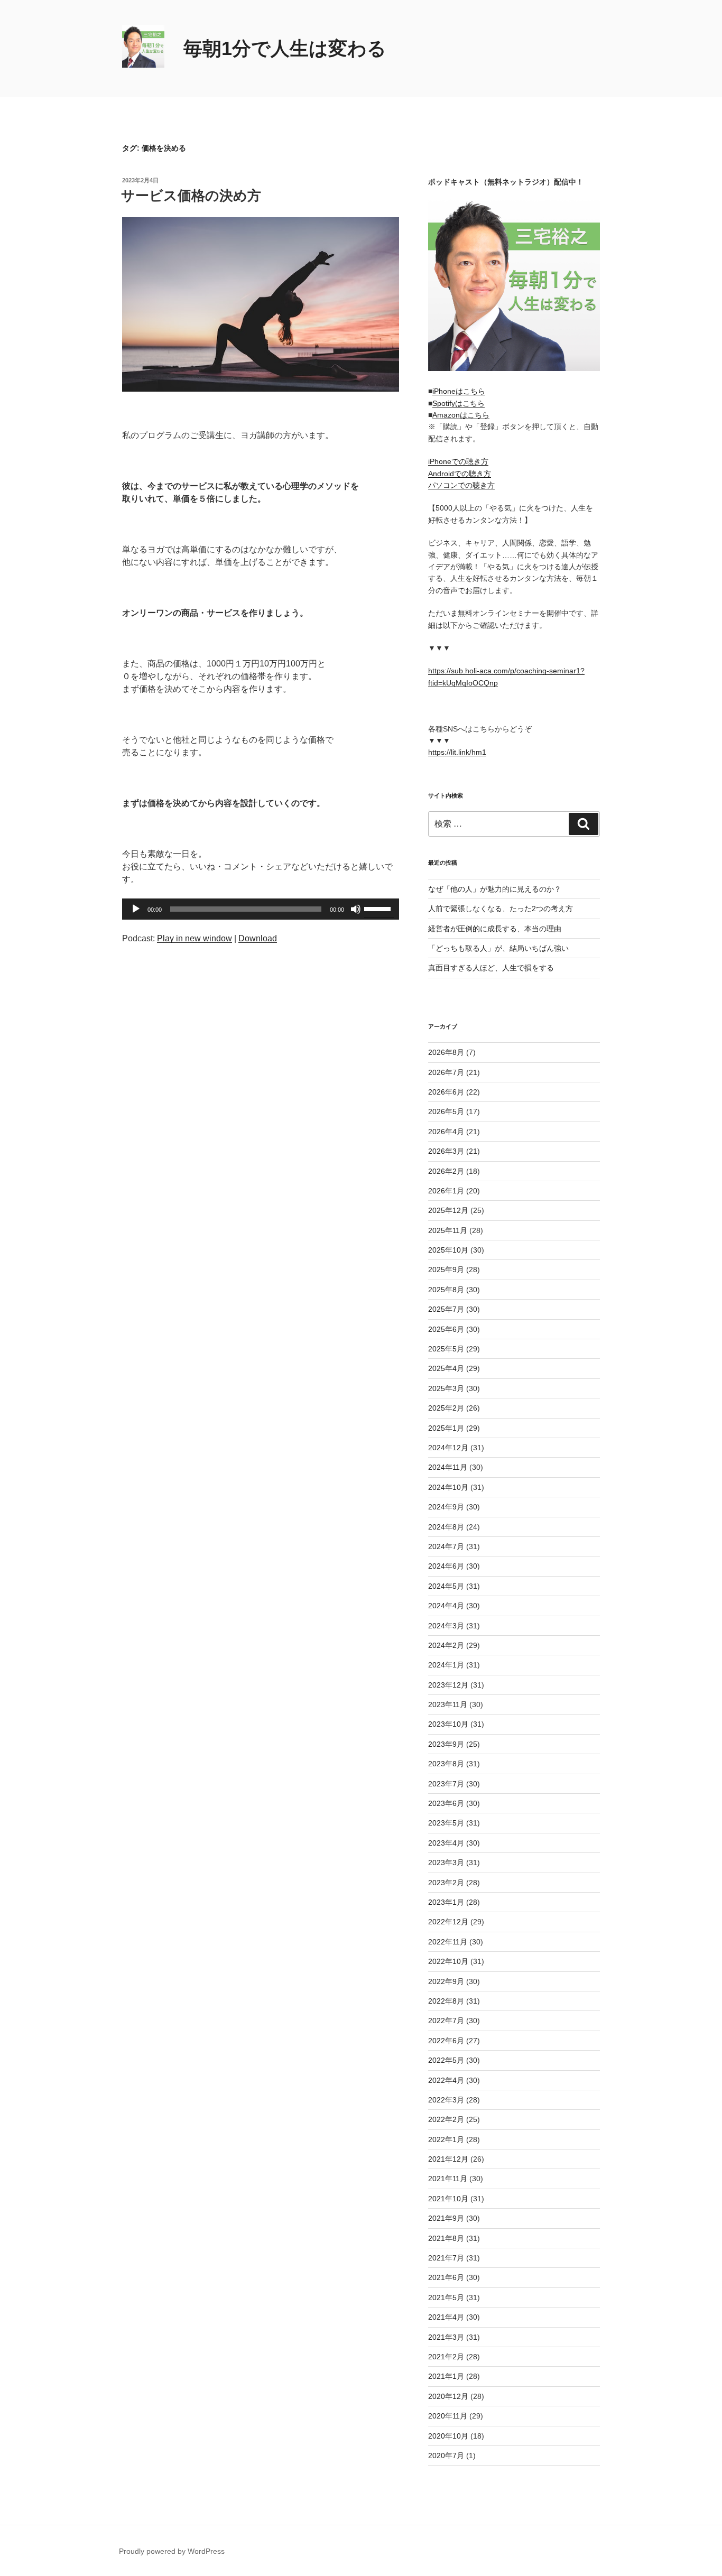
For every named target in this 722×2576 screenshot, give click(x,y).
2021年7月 (446, 2258)
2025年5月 (446, 1349)
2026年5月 (446, 1111)
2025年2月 (446, 1408)
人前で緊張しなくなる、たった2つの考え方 (501, 909)
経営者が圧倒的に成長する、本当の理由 (495, 929)
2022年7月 (446, 2021)
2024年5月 (446, 1586)
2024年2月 (446, 1645)
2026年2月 (446, 1171)
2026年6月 (446, 1092)
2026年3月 (446, 1151)
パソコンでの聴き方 (461, 485)
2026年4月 (446, 1132)
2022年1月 (446, 2139)
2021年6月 (446, 2277)
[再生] (136, 909)
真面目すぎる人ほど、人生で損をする (491, 968)
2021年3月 (446, 2337)
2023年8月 (446, 1764)
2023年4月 (446, 1843)
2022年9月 (446, 1981)
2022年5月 (446, 2060)
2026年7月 (446, 1072)
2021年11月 (448, 2179)
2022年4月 (446, 2080)
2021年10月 (448, 2199)
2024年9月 (446, 1507)
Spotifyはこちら (459, 403)
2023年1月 (446, 1902)
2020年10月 (448, 2436)
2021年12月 (448, 2159)
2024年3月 (446, 1626)
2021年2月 (446, 2357)
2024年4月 (446, 1606)
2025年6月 (446, 1329)
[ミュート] (356, 909)
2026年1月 (446, 1191)
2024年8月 (446, 1527)
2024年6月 (446, 1566)
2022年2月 (446, 2119)
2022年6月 (446, 2041)
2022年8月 (446, 2001)
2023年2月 (446, 1883)
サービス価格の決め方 (191, 196)
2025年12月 (448, 1210)
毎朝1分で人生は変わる (285, 48)
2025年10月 (448, 1250)
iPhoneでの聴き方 (458, 461)
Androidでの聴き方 (460, 474)
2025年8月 (446, 1290)
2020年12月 (448, 2396)
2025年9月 (446, 1270)
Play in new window (195, 938)
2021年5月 (446, 2297)
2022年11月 (448, 1942)
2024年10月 (448, 1487)
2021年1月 (446, 2376)
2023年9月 (446, 1744)
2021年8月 (446, 2238)
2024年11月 (448, 1467)
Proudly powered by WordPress (172, 2551)
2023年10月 (448, 1724)
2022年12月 (448, 1922)
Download (258, 938)
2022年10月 (448, 1961)
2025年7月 (446, 1309)
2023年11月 (448, 1704)
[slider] (379, 908)
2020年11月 (448, 2416)
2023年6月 (446, 1803)
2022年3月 (446, 2100)
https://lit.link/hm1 (457, 752)
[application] (261, 909)
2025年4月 (446, 1368)
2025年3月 (446, 1388)
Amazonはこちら (461, 415)
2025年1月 (446, 1428)
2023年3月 (446, 1862)
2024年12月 (448, 1448)
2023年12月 (448, 1685)
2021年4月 (446, 2317)
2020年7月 (446, 2455)
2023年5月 (446, 1823)
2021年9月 (446, 2218)
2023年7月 (446, 1784)
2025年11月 (448, 1230)
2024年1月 (446, 1665)
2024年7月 (446, 1546)
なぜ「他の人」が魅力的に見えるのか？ (495, 889)
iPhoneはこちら (459, 391)
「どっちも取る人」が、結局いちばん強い (498, 948)
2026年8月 (446, 1052)
